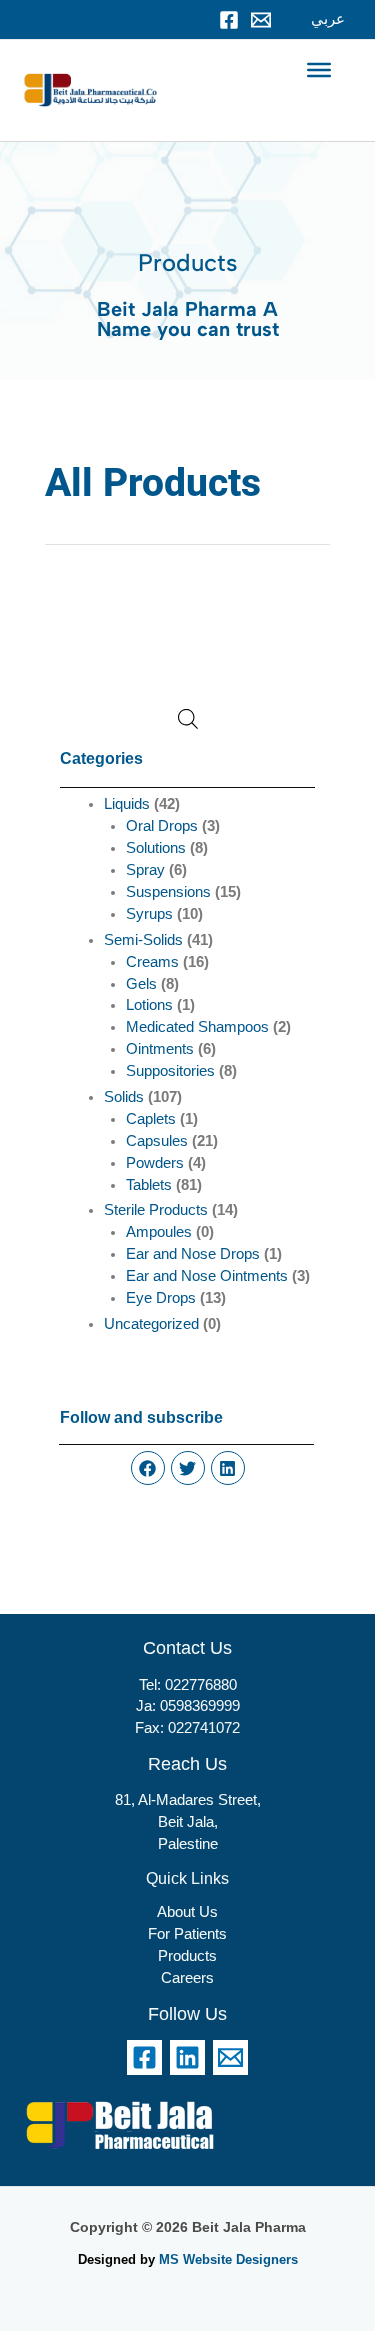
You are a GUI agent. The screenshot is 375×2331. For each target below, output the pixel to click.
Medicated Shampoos (197, 1027)
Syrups (149, 914)
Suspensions (168, 892)
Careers (187, 1978)
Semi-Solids (143, 940)
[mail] (261, 20)
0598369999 (200, 1706)
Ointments (160, 1049)
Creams (152, 962)
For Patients (187, 1934)
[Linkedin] (187, 2057)
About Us (187, 1912)
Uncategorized (151, 1324)
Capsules (157, 1141)
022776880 (201, 1685)
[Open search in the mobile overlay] (188, 719)
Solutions (156, 848)
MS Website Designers (228, 2259)
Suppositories (170, 1071)
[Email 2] (230, 2057)
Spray (145, 870)
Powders (155, 1163)
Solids (124, 1097)
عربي (328, 19)
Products (187, 1956)
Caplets (151, 1119)
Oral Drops (162, 826)
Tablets (149, 1185)
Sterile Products (156, 1210)
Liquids (127, 804)
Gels (141, 984)
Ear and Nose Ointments (207, 1276)
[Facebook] (229, 20)
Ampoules (159, 1232)
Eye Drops (161, 1298)
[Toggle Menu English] (319, 70)
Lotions (149, 1005)
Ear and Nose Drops (193, 1254)
